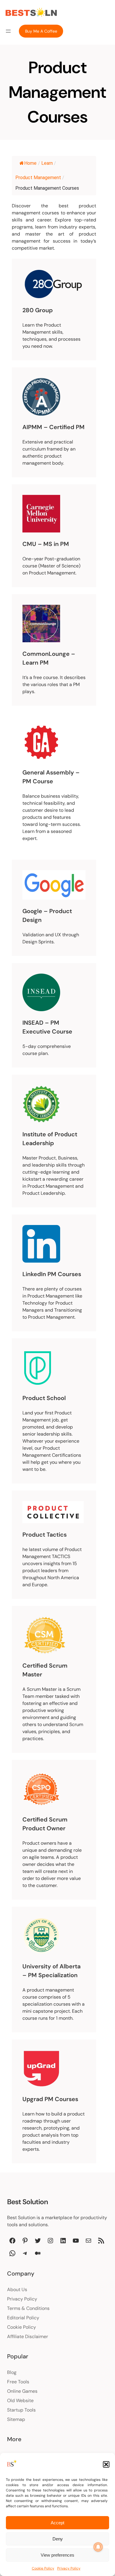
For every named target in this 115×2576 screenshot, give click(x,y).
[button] (106, 2464)
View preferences (57, 2555)
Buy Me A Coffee (41, 31)
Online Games (22, 2391)
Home (30, 163)
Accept (57, 2523)
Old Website (20, 2401)
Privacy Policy (69, 2568)
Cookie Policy (43, 2568)
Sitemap (16, 2419)
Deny (58, 2539)
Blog (12, 2372)
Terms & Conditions (28, 2308)
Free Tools (18, 2382)
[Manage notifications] (98, 2547)
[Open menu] (8, 31)
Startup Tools (21, 2410)
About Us (17, 2290)
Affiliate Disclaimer (28, 2336)
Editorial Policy (23, 2318)
